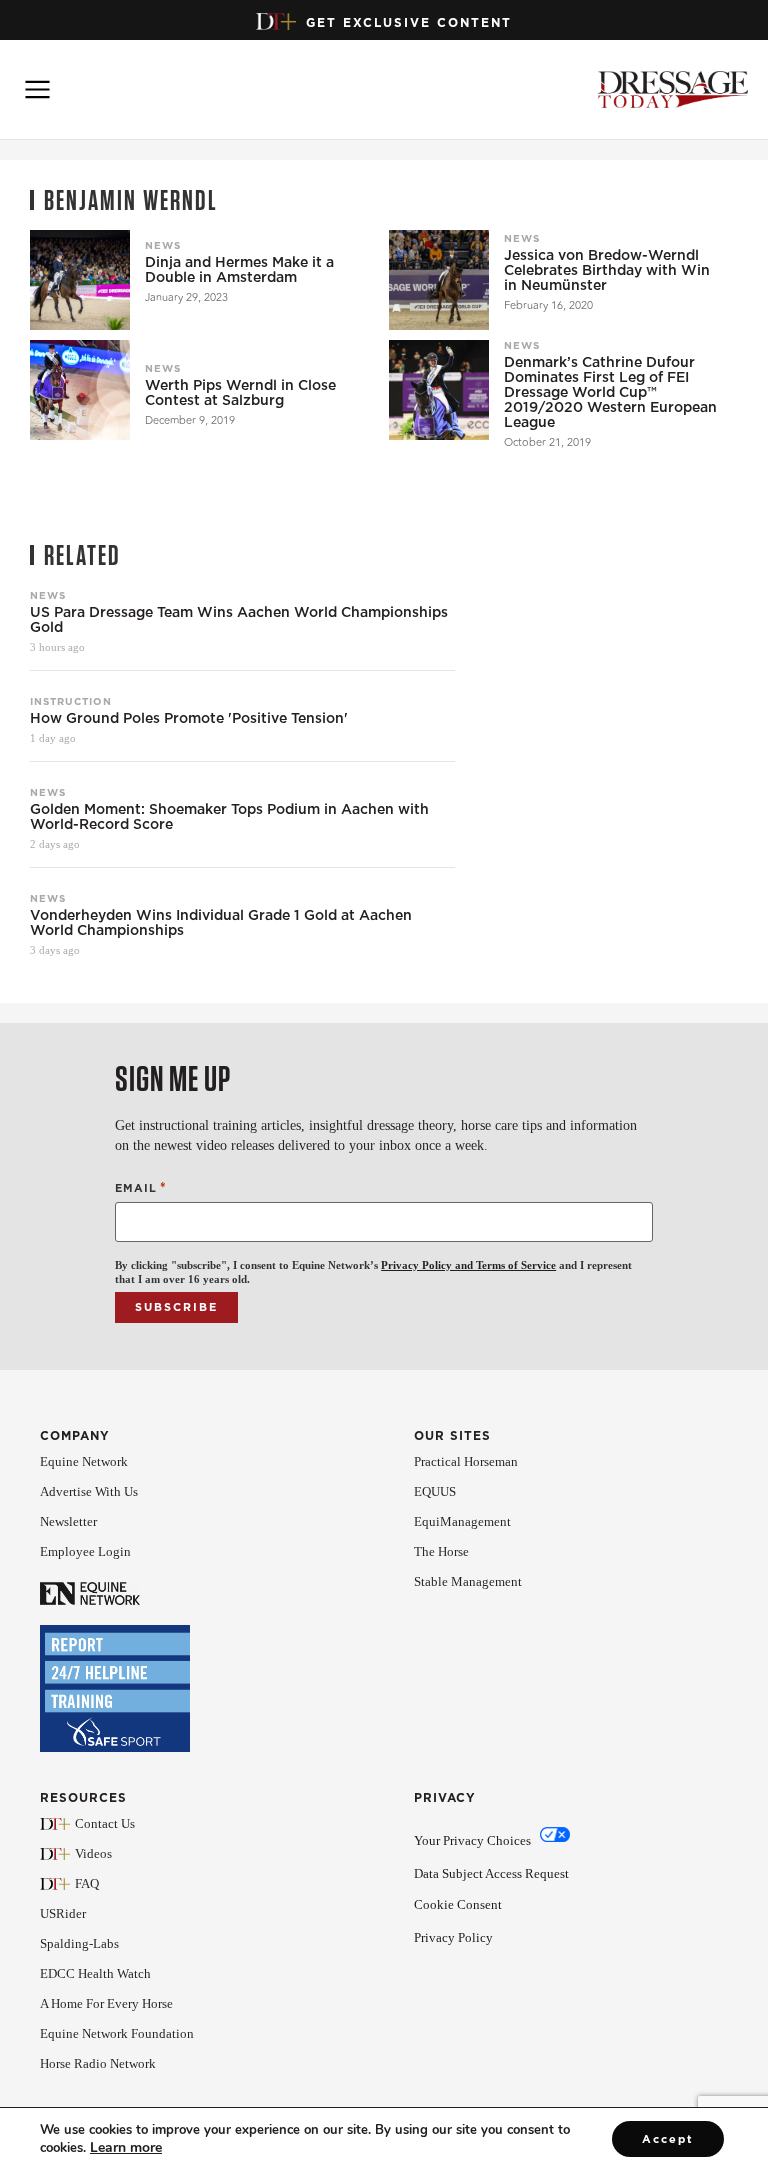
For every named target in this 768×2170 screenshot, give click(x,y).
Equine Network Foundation (117, 2033)
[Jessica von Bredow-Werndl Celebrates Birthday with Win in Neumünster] (439, 280)
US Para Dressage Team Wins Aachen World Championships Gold (239, 620)
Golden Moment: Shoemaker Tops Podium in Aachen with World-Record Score (229, 817)
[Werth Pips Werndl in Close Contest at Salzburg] (80, 390)
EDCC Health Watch (95, 1973)
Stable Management (468, 1581)
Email (141, 1187)
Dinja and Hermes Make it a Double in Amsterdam (239, 270)
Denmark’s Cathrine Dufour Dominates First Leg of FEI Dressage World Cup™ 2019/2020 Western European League (610, 392)
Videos (93, 1853)
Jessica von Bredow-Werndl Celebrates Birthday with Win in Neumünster (607, 270)
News (163, 245)
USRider (63, 1913)
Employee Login (85, 1551)
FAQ (87, 1883)
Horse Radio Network (98, 2063)
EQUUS (435, 1491)
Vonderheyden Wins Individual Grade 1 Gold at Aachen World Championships (221, 923)
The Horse (441, 1551)
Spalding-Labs (79, 1943)
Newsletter (68, 1521)
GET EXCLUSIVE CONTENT (409, 22)
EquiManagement (462, 1521)
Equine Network (84, 1461)
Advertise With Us (89, 1491)
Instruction (71, 701)
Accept (668, 2139)
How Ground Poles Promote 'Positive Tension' (189, 718)
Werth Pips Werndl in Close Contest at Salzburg (240, 393)
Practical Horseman (466, 1461)
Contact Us (105, 1823)
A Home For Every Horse (106, 2003)
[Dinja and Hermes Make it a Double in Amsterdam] (80, 280)
